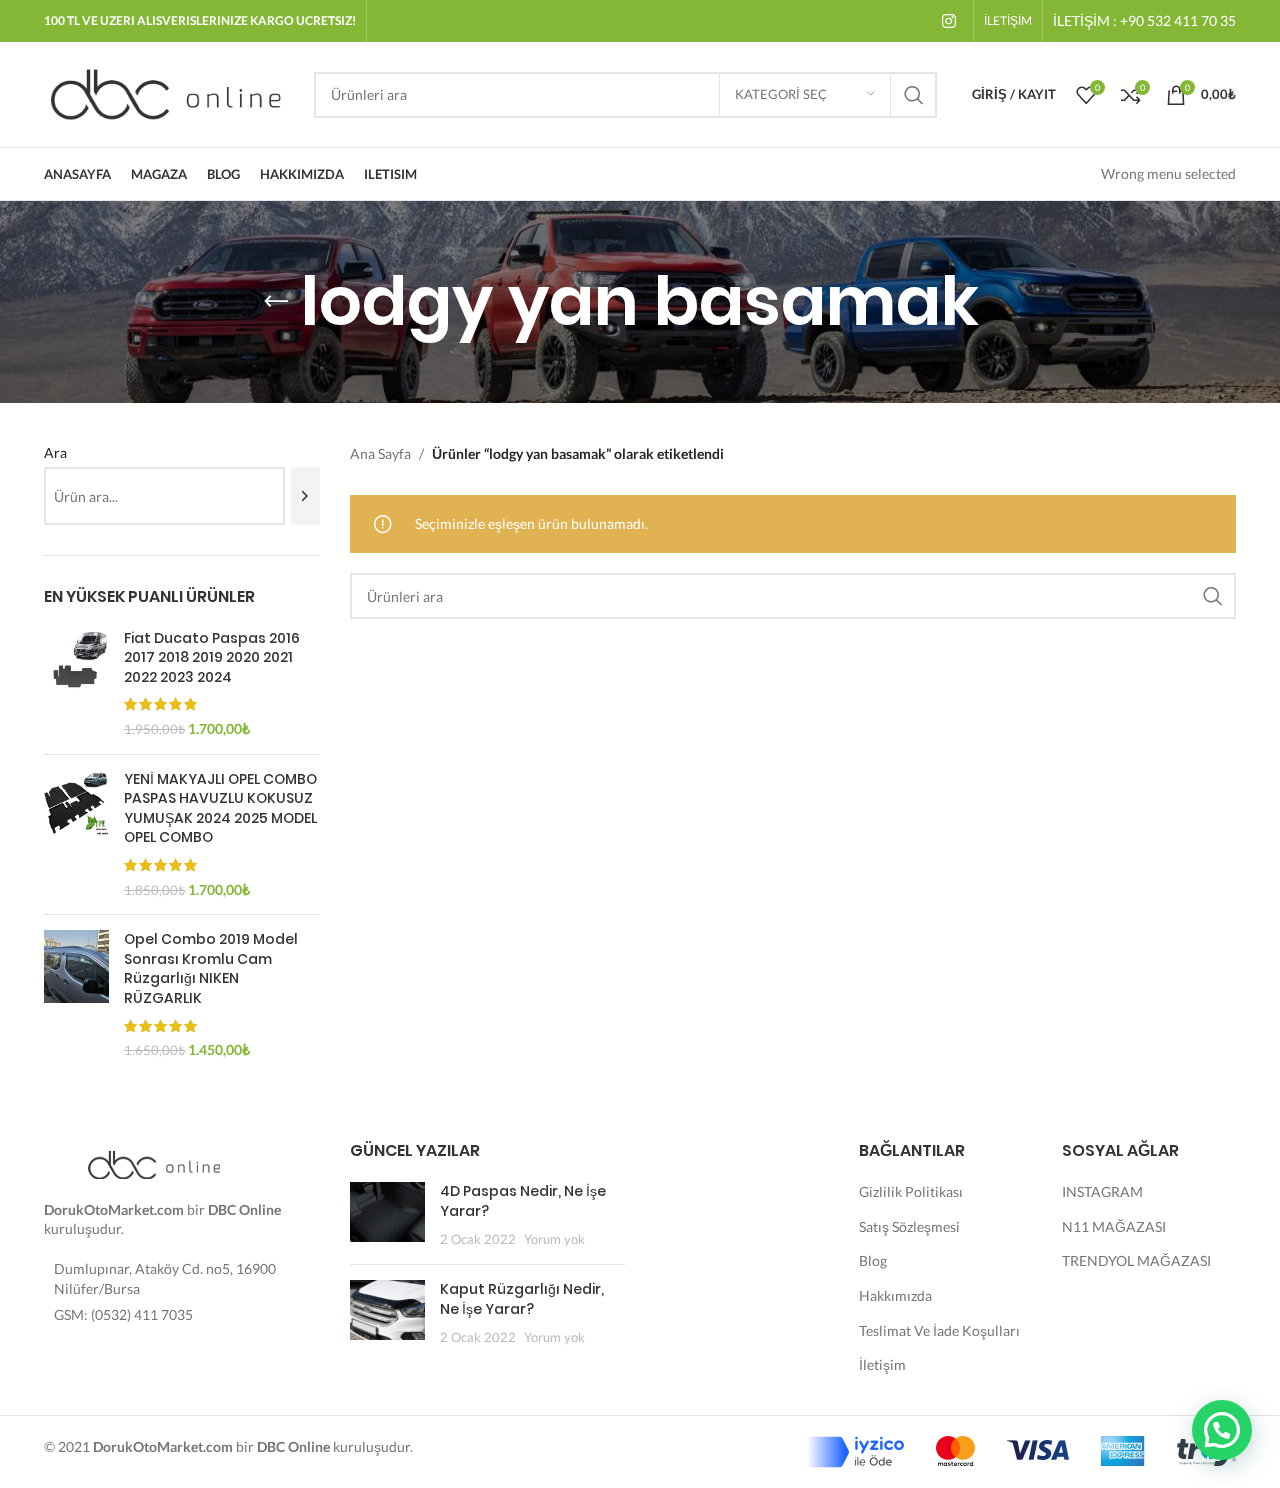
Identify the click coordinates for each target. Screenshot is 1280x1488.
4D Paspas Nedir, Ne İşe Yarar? (523, 1201)
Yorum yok (554, 1239)
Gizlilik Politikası (911, 1191)
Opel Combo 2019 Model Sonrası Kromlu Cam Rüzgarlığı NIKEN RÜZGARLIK (211, 969)
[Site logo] (169, 92)
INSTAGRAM (1102, 1191)
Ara (55, 452)
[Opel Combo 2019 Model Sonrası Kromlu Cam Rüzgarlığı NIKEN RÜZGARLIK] (76, 995)
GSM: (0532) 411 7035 (123, 1314)
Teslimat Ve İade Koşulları (939, 1330)
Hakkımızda (895, 1295)
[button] (1222, 1430)
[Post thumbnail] (387, 1215)
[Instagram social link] (949, 21)
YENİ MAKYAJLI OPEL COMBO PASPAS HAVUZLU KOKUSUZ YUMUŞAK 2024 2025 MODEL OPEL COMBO (220, 809)
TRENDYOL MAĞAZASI (1136, 1260)
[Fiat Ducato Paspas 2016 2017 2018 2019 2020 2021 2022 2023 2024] (76, 684)
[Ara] (305, 496)
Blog (873, 1260)
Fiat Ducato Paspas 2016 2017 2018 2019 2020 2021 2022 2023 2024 (212, 658)
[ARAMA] (914, 95)
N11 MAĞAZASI (1114, 1226)
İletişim (882, 1364)
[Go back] (276, 302)
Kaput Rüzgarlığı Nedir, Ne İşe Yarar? (522, 1299)
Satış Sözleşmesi (909, 1226)
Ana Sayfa (380, 453)
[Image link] (154, 1162)
